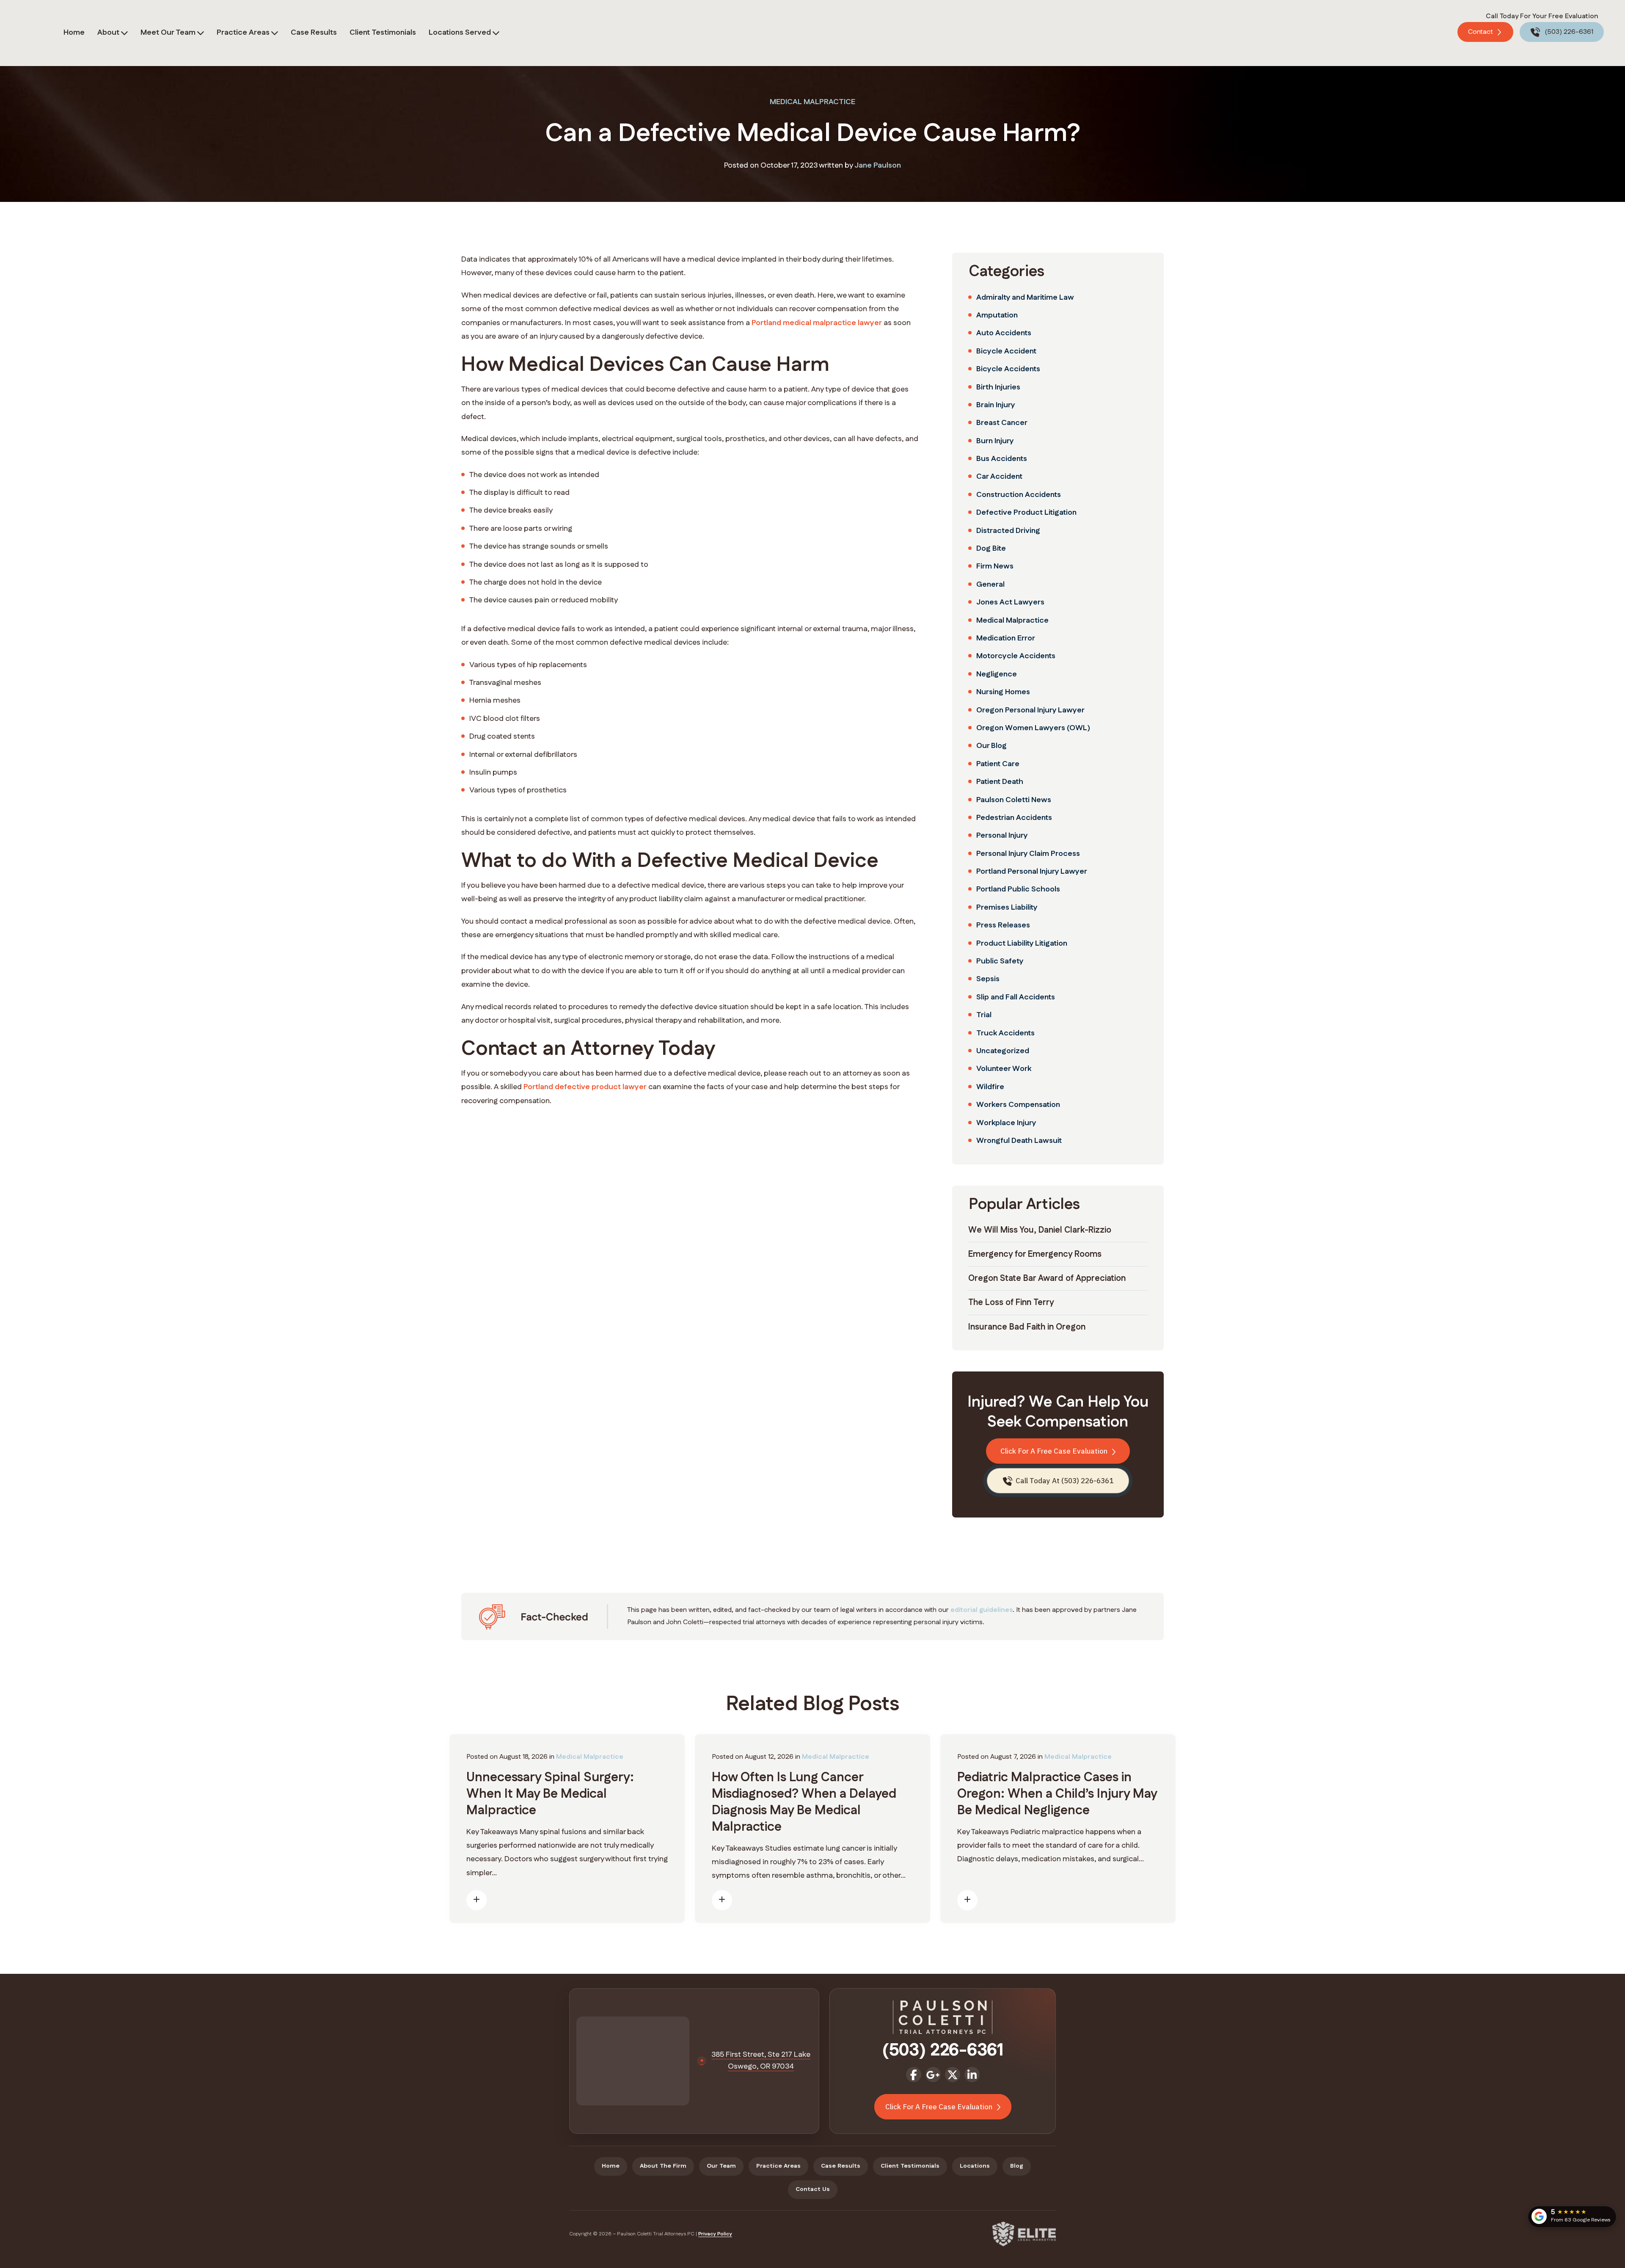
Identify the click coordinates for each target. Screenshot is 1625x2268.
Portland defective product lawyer (585, 1087)
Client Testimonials (383, 33)
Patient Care (998, 764)
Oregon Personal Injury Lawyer (1030, 710)
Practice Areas (243, 33)
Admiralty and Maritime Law (1025, 298)
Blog (1017, 2166)
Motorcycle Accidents (1016, 656)
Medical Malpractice (812, 102)
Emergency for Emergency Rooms (1035, 1254)
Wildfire (990, 1087)
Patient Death (1000, 782)
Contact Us (813, 2189)
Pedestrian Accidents (1014, 818)
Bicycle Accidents (1008, 369)
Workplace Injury (1006, 1123)
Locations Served (460, 33)
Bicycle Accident (1006, 351)
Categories (1007, 272)
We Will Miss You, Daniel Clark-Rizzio (1040, 1230)
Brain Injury (996, 405)
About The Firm (663, 2166)
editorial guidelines (982, 1610)
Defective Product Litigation (1026, 513)
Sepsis (988, 979)
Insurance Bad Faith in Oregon (1027, 1327)
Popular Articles (1024, 1204)
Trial (984, 1015)
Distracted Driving (1008, 531)
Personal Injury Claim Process (1028, 854)
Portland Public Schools (1018, 889)
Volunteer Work (1004, 1069)
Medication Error (1006, 638)
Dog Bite (991, 549)
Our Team (721, 2166)
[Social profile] (914, 2075)
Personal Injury (1002, 836)
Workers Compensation (1018, 1105)
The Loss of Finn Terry (1011, 1302)
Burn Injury (995, 441)
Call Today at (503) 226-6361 (1064, 1481)
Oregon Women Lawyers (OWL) (1033, 728)
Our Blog (992, 746)
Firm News (995, 566)
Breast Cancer (1002, 423)
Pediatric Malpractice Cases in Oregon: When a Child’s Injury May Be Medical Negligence (1057, 1794)
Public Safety (1000, 961)
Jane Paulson (878, 166)
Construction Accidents (1019, 495)
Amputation (997, 315)
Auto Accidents (1004, 333)
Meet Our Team (168, 33)
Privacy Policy (715, 2234)
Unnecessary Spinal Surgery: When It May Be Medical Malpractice (550, 1794)
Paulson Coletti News (1014, 800)
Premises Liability (1007, 908)
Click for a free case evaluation (1055, 1451)
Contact (1481, 32)
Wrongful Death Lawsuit (1019, 1141)
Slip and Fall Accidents (1016, 997)
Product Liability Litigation (1022, 944)
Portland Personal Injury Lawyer (1032, 872)
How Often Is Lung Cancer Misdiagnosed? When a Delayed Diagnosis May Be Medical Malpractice (804, 1802)
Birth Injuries (998, 387)
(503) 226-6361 (1568, 32)
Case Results (314, 33)
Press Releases (1003, 925)
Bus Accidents (1002, 459)
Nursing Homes (1003, 692)
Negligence (997, 674)
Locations (975, 2166)
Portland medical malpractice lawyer (817, 323)
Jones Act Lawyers (1010, 602)
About (108, 33)
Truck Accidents (1005, 1033)
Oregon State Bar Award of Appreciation (1047, 1278)
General (990, 585)
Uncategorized (1003, 1051)
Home (74, 33)
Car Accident (999, 477)
